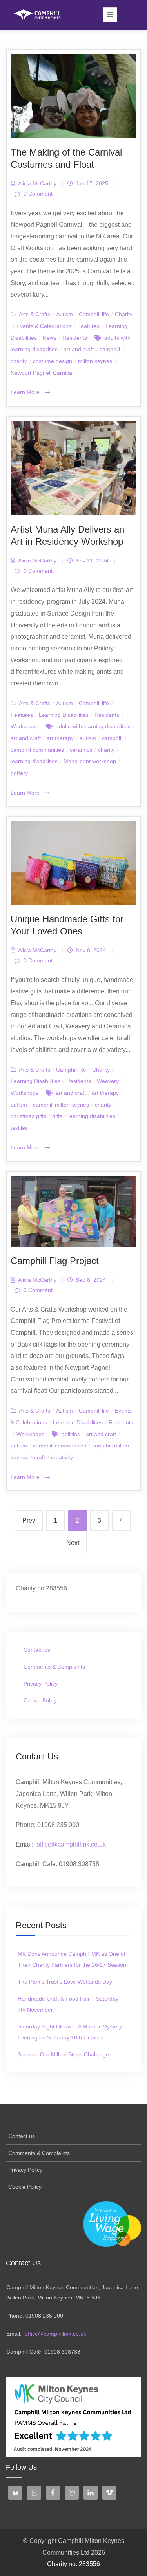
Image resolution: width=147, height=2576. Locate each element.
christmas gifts (28, 1116)
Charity (124, 314)
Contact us (37, 1650)
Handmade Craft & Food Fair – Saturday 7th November (68, 2004)
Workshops (24, 726)
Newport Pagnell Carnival (42, 373)
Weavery (108, 1081)
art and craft (79, 349)
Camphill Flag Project (55, 1261)
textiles (19, 1128)
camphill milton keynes (61, 1105)
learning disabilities (34, 761)
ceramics (81, 750)
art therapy (60, 738)
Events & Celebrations (44, 326)
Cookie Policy (40, 1700)
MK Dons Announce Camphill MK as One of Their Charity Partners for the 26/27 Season (72, 1959)
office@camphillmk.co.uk (71, 1844)
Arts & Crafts (34, 314)
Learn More (26, 392)
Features (88, 326)
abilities (71, 1434)
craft (40, 1457)
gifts (57, 1116)
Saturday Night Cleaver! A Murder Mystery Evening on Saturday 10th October (70, 2032)
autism (88, 738)
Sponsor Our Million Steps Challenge (63, 2054)
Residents (75, 338)
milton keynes (95, 361)
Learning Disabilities (64, 715)
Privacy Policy (41, 1684)
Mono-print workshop (90, 761)
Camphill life (94, 314)
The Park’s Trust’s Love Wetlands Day (65, 1982)
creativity (62, 1457)
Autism (64, 314)
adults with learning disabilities (93, 726)
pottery (19, 773)
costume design (53, 361)
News (50, 338)
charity (19, 361)
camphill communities (37, 750)
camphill (110, 349)
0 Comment (37, 194)
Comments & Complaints (54, 1667)
